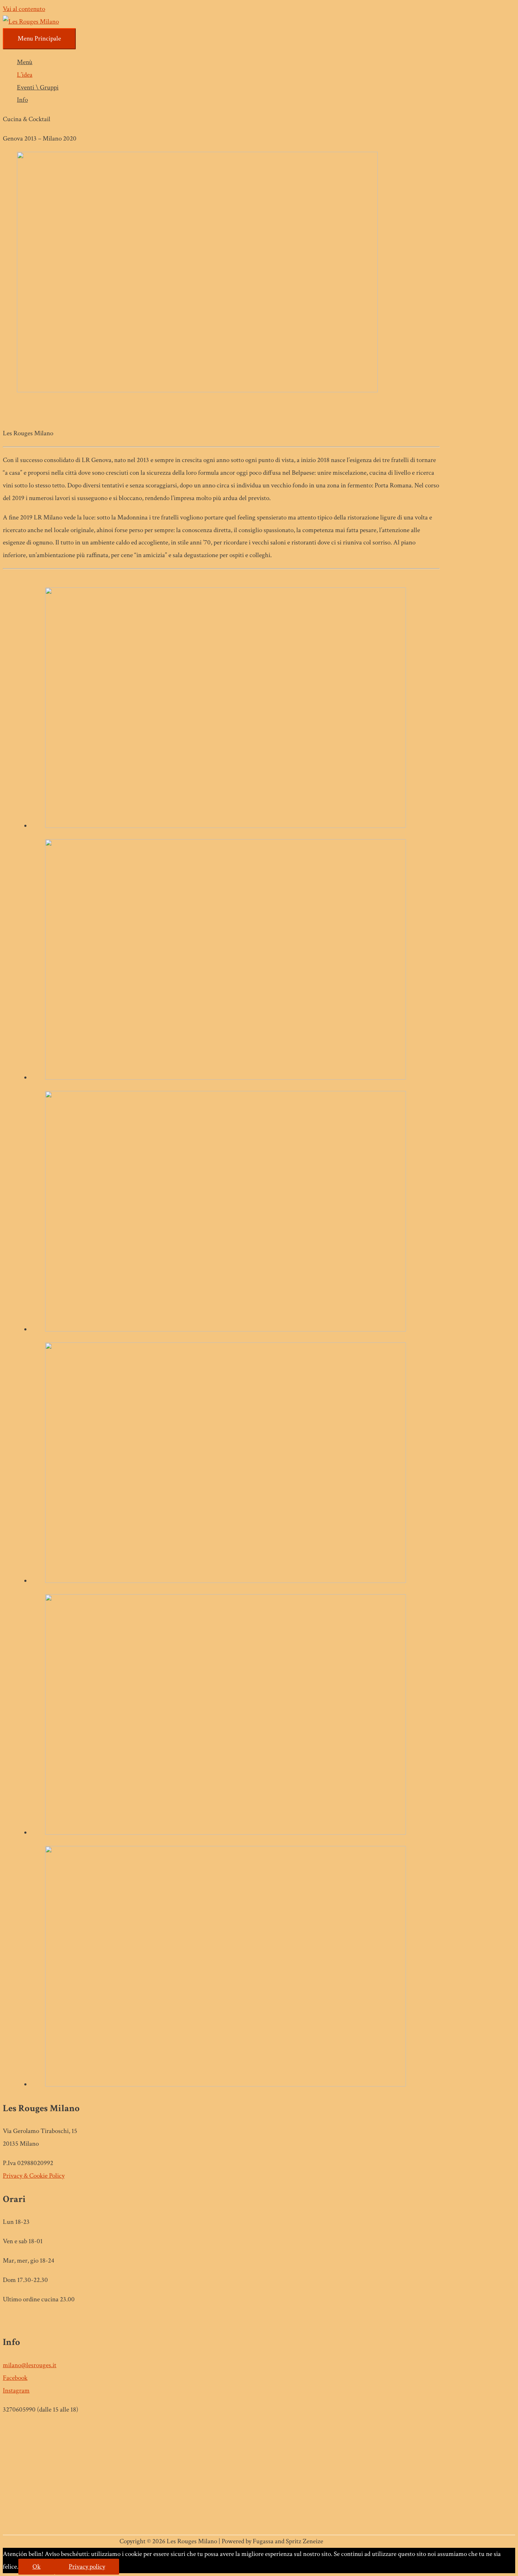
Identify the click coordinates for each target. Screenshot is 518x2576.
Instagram (16, 2391)
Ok (36, 2567)
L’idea (25, 75)
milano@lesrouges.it (30, 2365)
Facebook (15, 2378)
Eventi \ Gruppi (38, 88)
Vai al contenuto (24, 9)
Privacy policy (87, 2567)
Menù (25, 62)
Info (22, 100)
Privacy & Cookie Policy (34, 2176)
